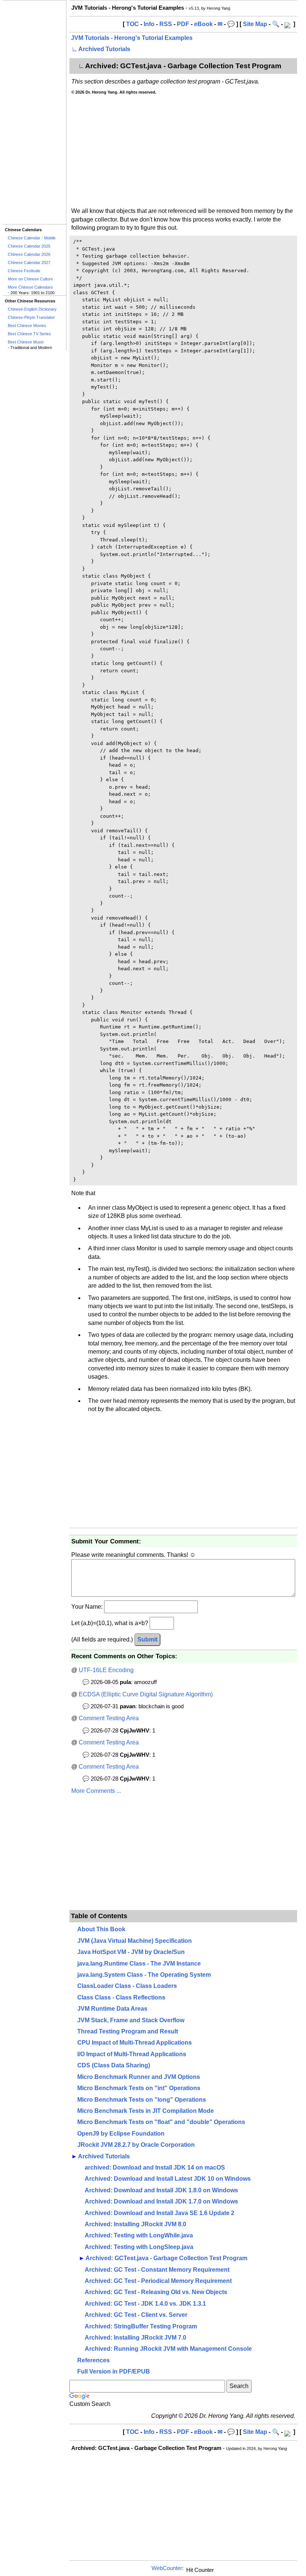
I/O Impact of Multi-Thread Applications (132, 2054)
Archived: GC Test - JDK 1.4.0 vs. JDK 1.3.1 (145, 2304)
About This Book (101, 1929)
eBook (203, 24)
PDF (183, 24)
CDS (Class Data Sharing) (114, 2065)
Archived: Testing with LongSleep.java (139, 2247)
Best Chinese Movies (27, 326)
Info (149, 24)
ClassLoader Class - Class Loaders (127, 1986)
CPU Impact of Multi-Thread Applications (135, 2043)
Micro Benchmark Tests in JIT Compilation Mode (146, 2111)
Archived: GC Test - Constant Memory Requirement (157, 2270)
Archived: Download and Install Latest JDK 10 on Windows (168, 2179)
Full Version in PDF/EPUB (114, 2371)
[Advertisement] (35, 112)
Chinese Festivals (24, 271)
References (93, 2360)
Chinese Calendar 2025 (29, 246)
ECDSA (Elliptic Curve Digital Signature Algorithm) (146, 1694)
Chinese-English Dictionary (32, 309)
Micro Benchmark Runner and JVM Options (139, 2077)
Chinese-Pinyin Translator (31, 317)
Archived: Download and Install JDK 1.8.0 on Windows (161, 2190)
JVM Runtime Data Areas (112, 2009)
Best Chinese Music (26, 342)
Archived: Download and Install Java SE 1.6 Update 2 (160, 2213)
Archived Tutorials (104, 49)
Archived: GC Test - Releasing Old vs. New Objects (156, 2292)
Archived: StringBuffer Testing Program (141, 2326)
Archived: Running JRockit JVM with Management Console (168, 2349)
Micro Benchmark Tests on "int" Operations (139, 2088)
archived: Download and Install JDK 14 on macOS (155, 2167)
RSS (166, 24)
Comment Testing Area (109, 1718)
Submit (147, 1639)
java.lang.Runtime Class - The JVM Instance (139, 1964)
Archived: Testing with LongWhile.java (139, 2235)
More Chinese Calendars (30, 287)
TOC (132, 24)
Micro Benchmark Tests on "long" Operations (142, 2100)
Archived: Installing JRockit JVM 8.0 (135, 2224)
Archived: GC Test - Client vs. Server (136, 2315)
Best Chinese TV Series (29, 334)
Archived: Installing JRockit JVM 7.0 (135, 2338)
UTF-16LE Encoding (106, 1670)
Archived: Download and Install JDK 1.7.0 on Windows (161, 2201)
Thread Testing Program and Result (128, 2031)
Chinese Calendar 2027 (29, 263)
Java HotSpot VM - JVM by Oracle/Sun (131, 1952)
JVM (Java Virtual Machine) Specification (135, 1941)
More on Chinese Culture (30, 279)
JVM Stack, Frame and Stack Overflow (131, 2020)
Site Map (255, 24)
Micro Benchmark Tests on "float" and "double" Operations (161, 2122)
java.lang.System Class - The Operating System (144, 1975)
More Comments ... (96, 1791)
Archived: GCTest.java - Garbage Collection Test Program (166, 2258)
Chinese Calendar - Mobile (32, 238)
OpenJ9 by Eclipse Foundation (121, 2134)
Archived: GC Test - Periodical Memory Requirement (158, 2281)
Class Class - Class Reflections (121, 1997)
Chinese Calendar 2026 (29, 254)
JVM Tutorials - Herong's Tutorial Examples (132, 38)
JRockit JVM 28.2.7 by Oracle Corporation (136, 2145)
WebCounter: (168, 2568)
